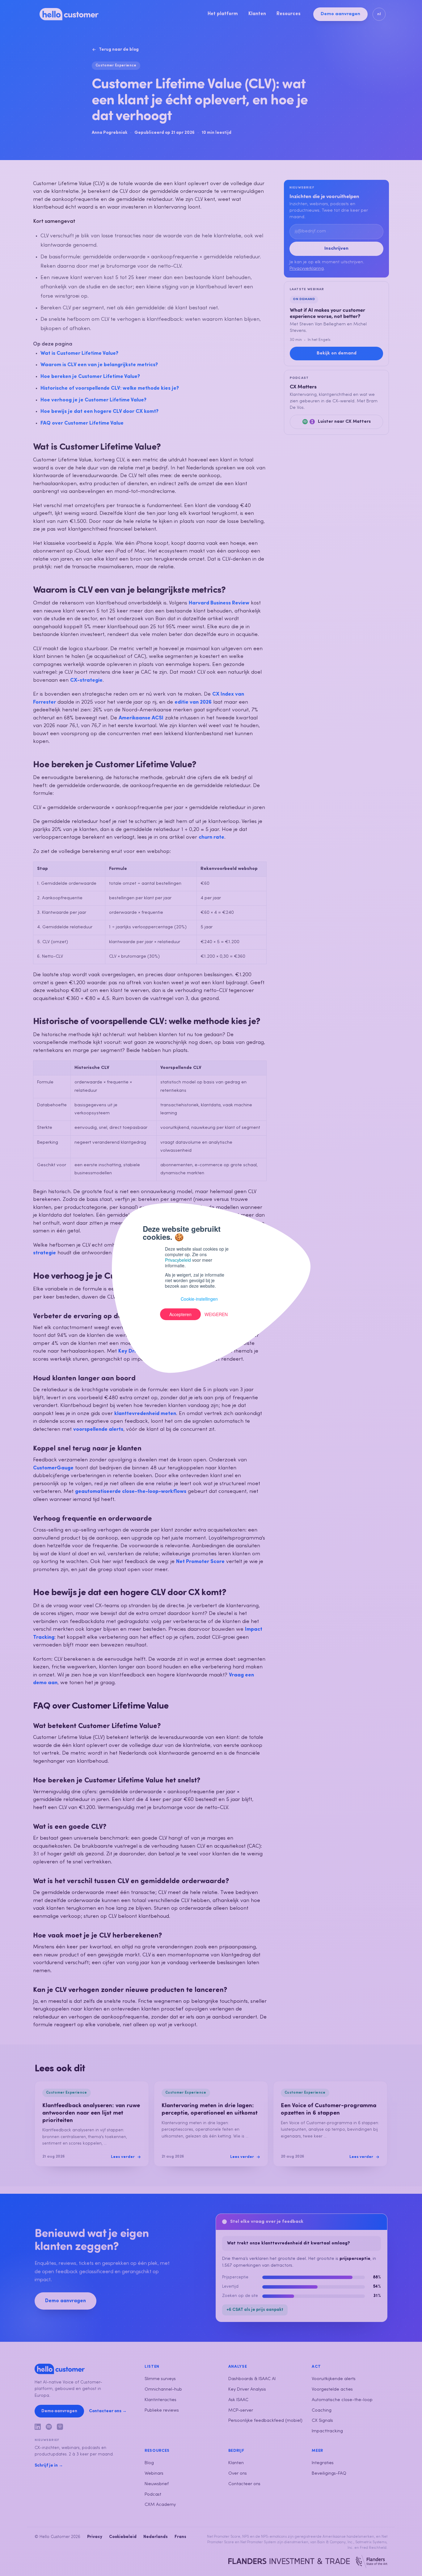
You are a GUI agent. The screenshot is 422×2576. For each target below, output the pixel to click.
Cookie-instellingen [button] (199, 1299)
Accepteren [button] (180, 1314)
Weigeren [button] (216, 1314)
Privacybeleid (178, 1260)
